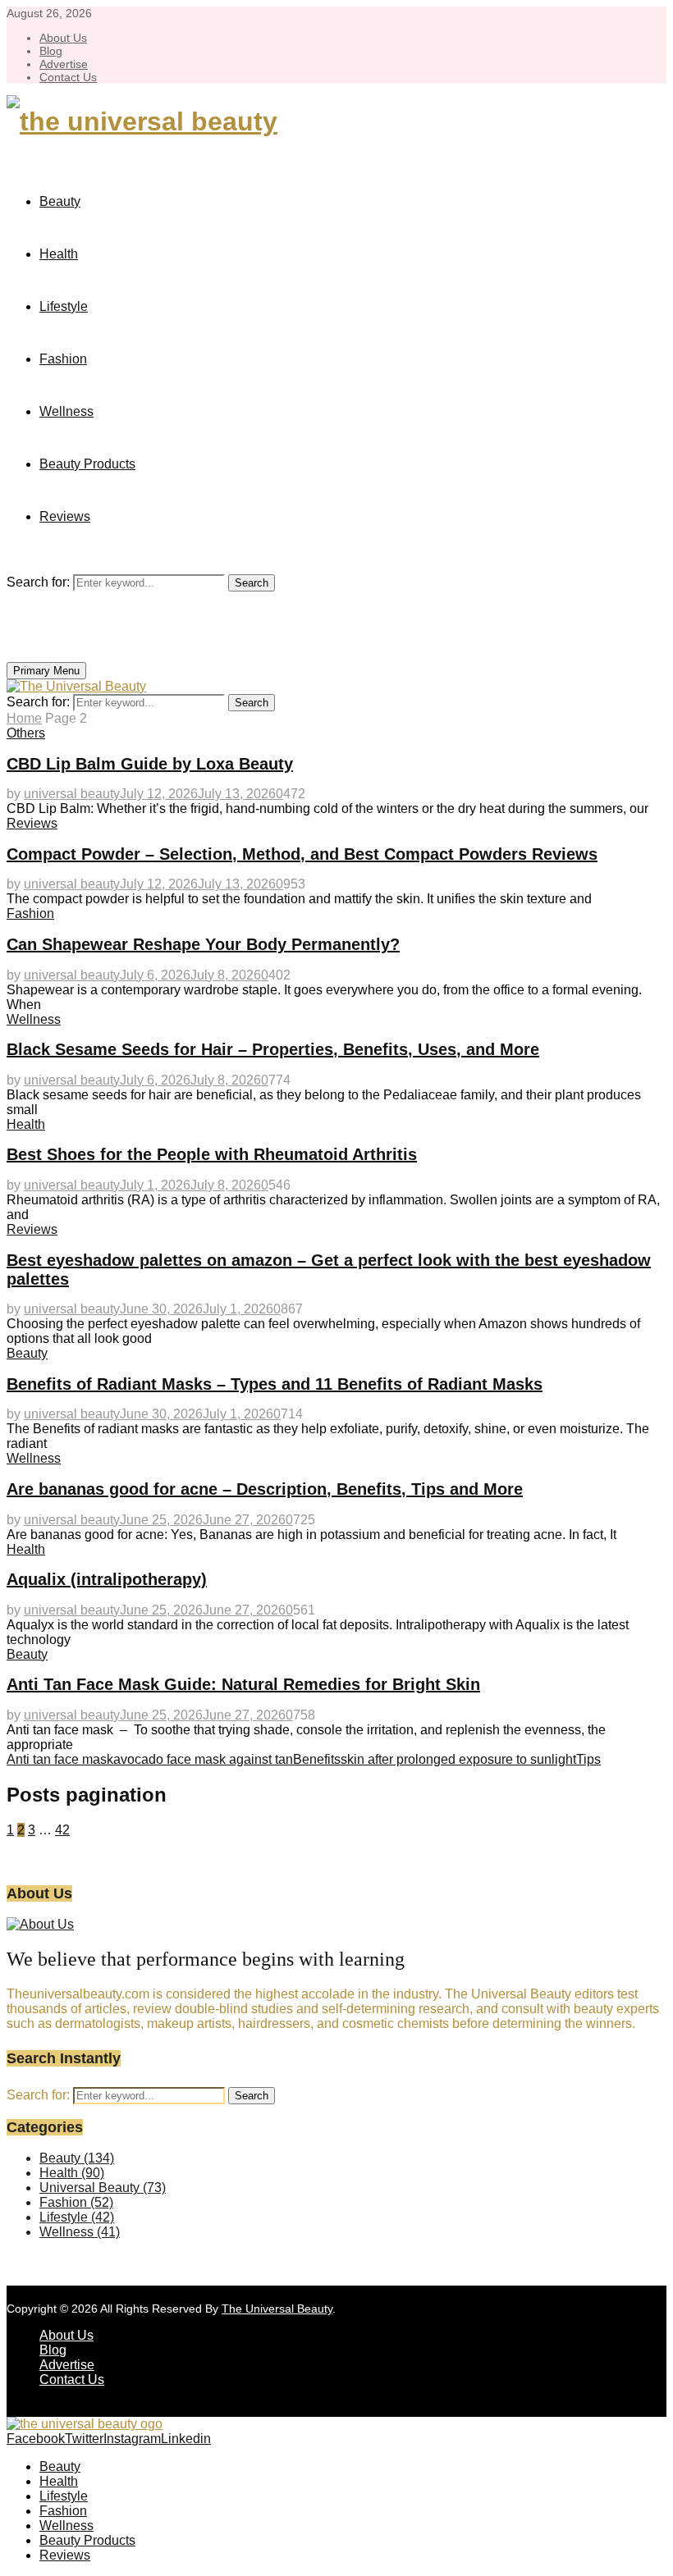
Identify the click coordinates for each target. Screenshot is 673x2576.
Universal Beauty (103, 2188)
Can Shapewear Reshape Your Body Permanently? (203, 944)
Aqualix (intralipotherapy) (107, 1579)
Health (59, 254)
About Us (63, 38)
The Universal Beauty (277, 2309)
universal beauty (72, 794)
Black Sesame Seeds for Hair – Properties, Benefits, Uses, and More (273, 1049)
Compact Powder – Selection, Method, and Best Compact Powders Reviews (302, 854)
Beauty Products (87, 464)
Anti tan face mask (60, 1759)
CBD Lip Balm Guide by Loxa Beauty (150, 764)
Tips (588, 1759)
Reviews (65, 516)
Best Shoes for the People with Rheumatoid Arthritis (212, 1154)
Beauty (60, 201)
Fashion (63, 359)
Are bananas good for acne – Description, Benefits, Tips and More (265, 1489)
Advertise (64, 64)
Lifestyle (64, 306)
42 (62, 1830)
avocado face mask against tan (203, 1759)
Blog (51, 51)
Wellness (66, 411)
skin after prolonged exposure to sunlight (458, 1759)
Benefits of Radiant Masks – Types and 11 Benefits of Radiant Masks (275, 1384)
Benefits (317, 1759)
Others (26, 733)
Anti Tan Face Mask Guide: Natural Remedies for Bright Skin (243, 1684)
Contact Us (68, 77)
